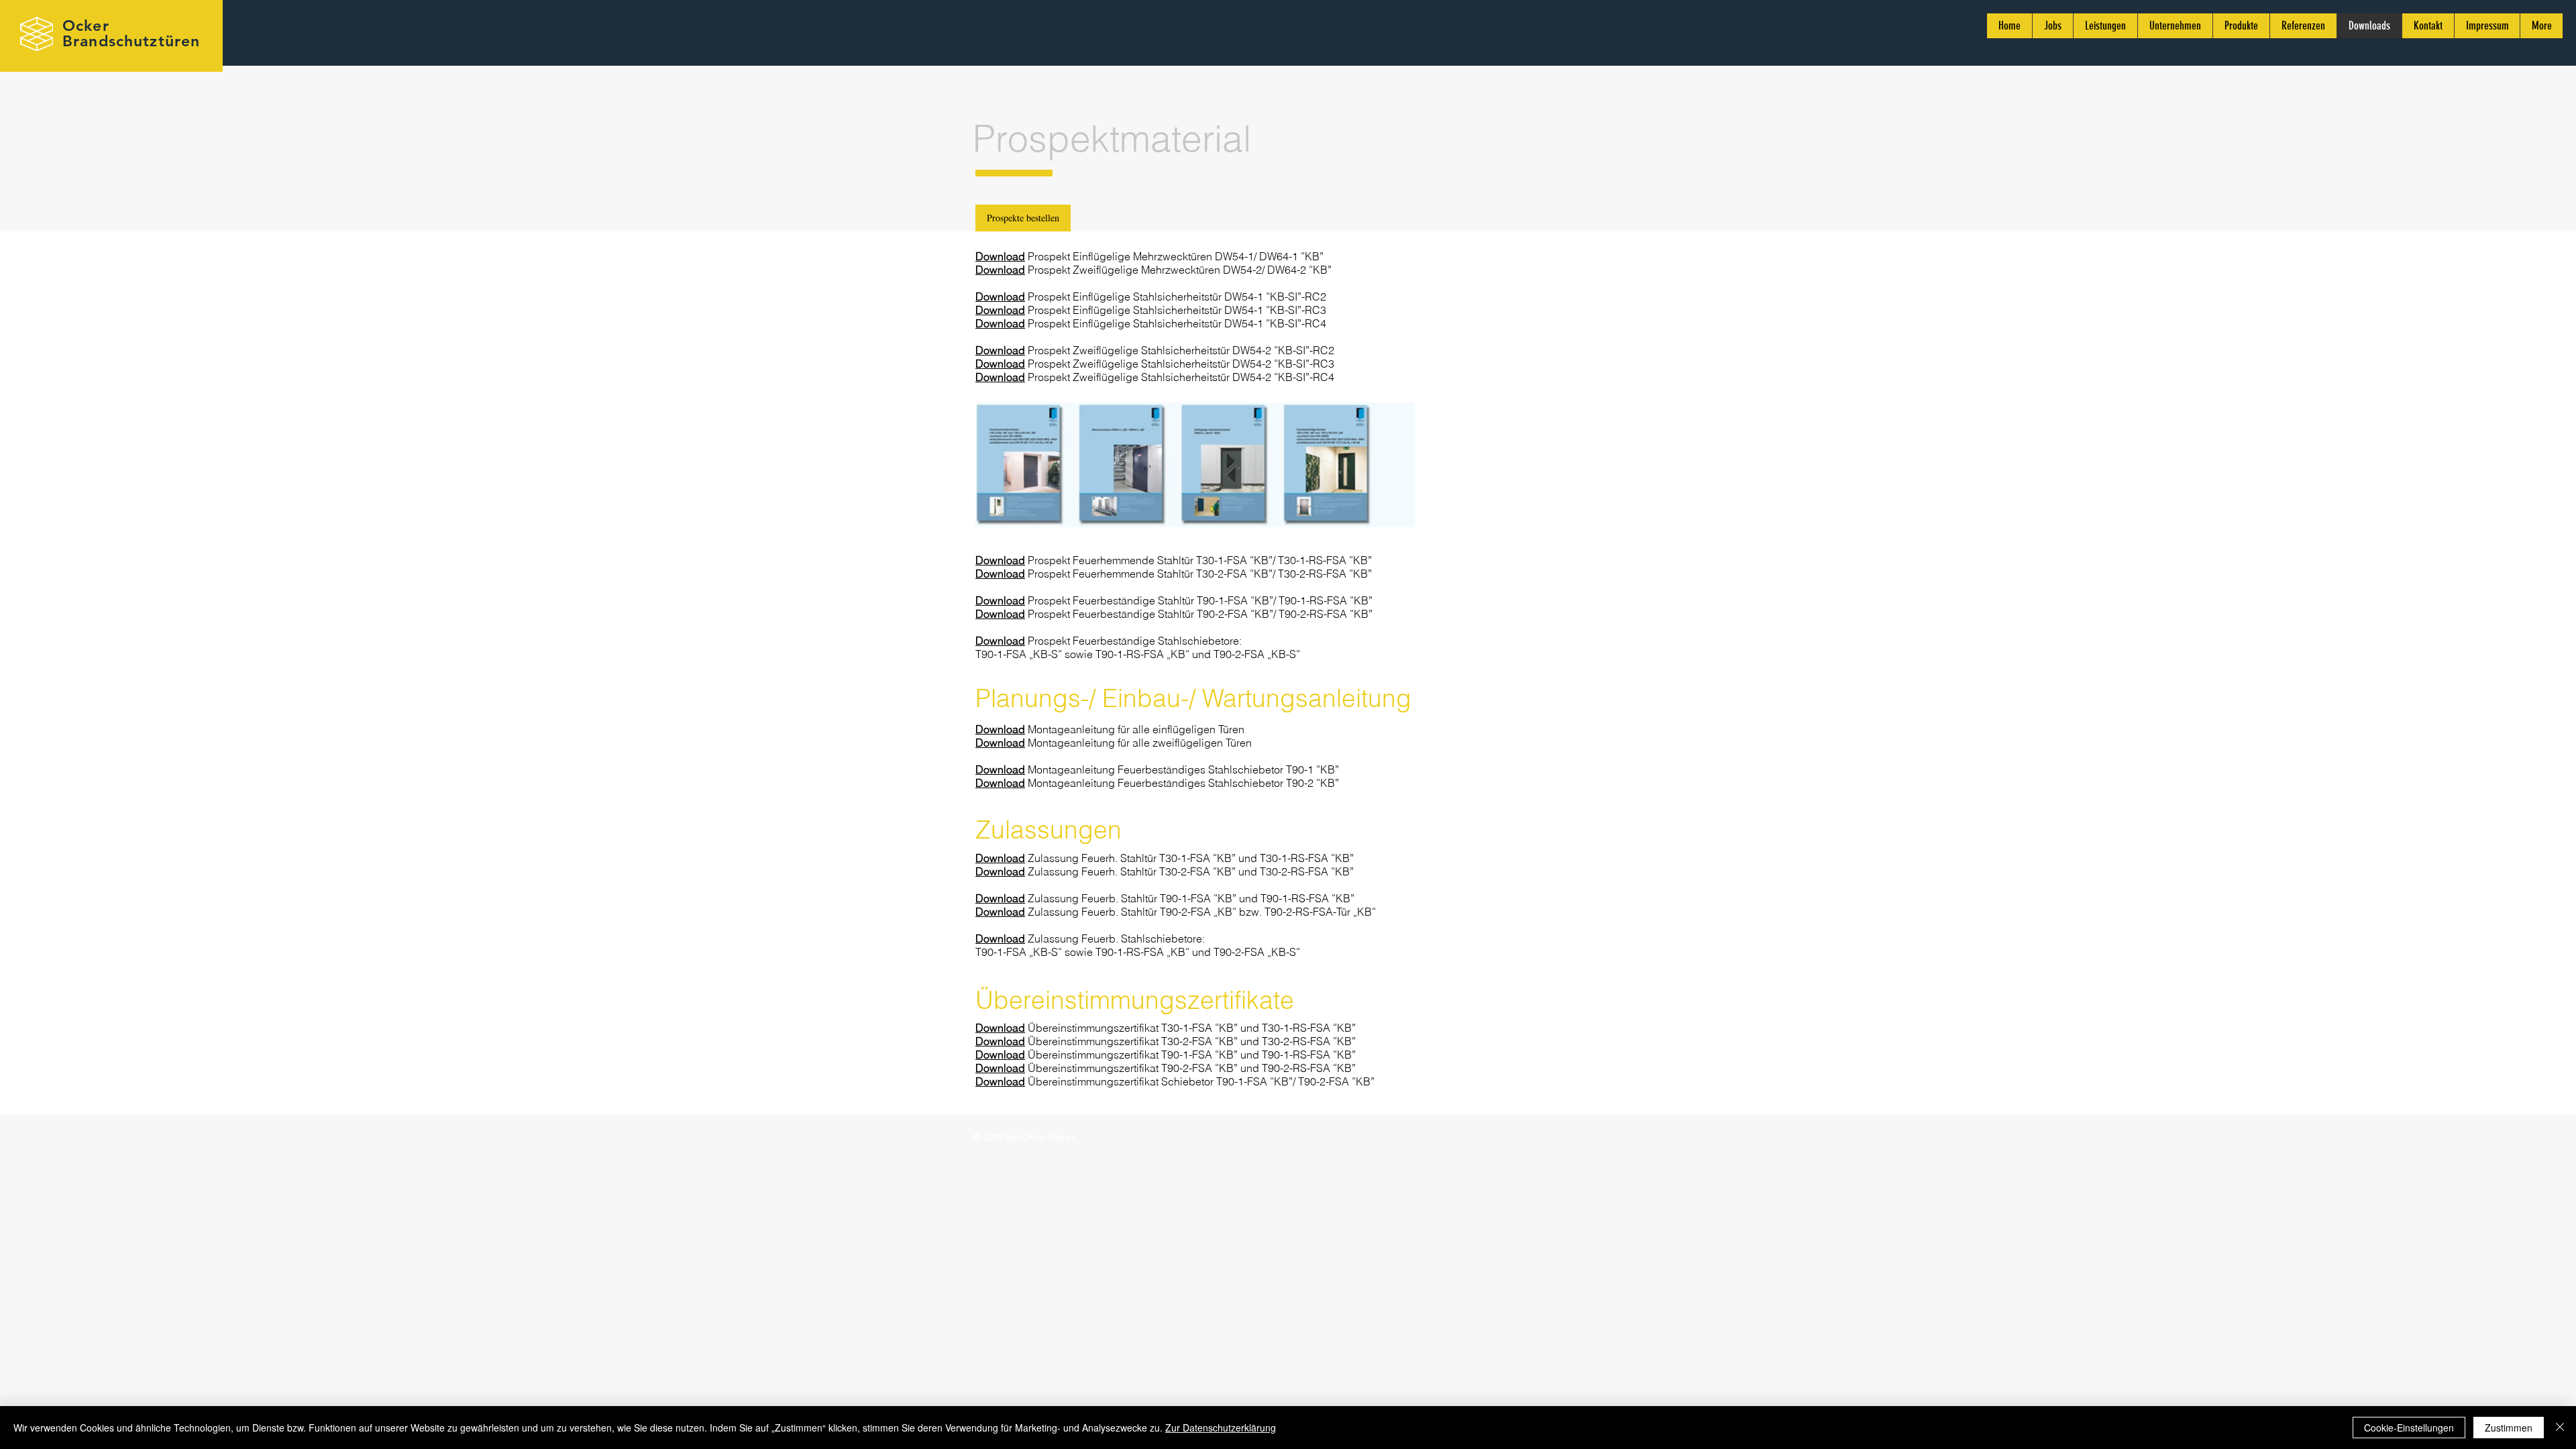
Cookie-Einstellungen (2409, 1428)
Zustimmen (2509, 1428)
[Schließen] (2560, 1428)
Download (1000, 256)
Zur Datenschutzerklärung (1221, 1428)
